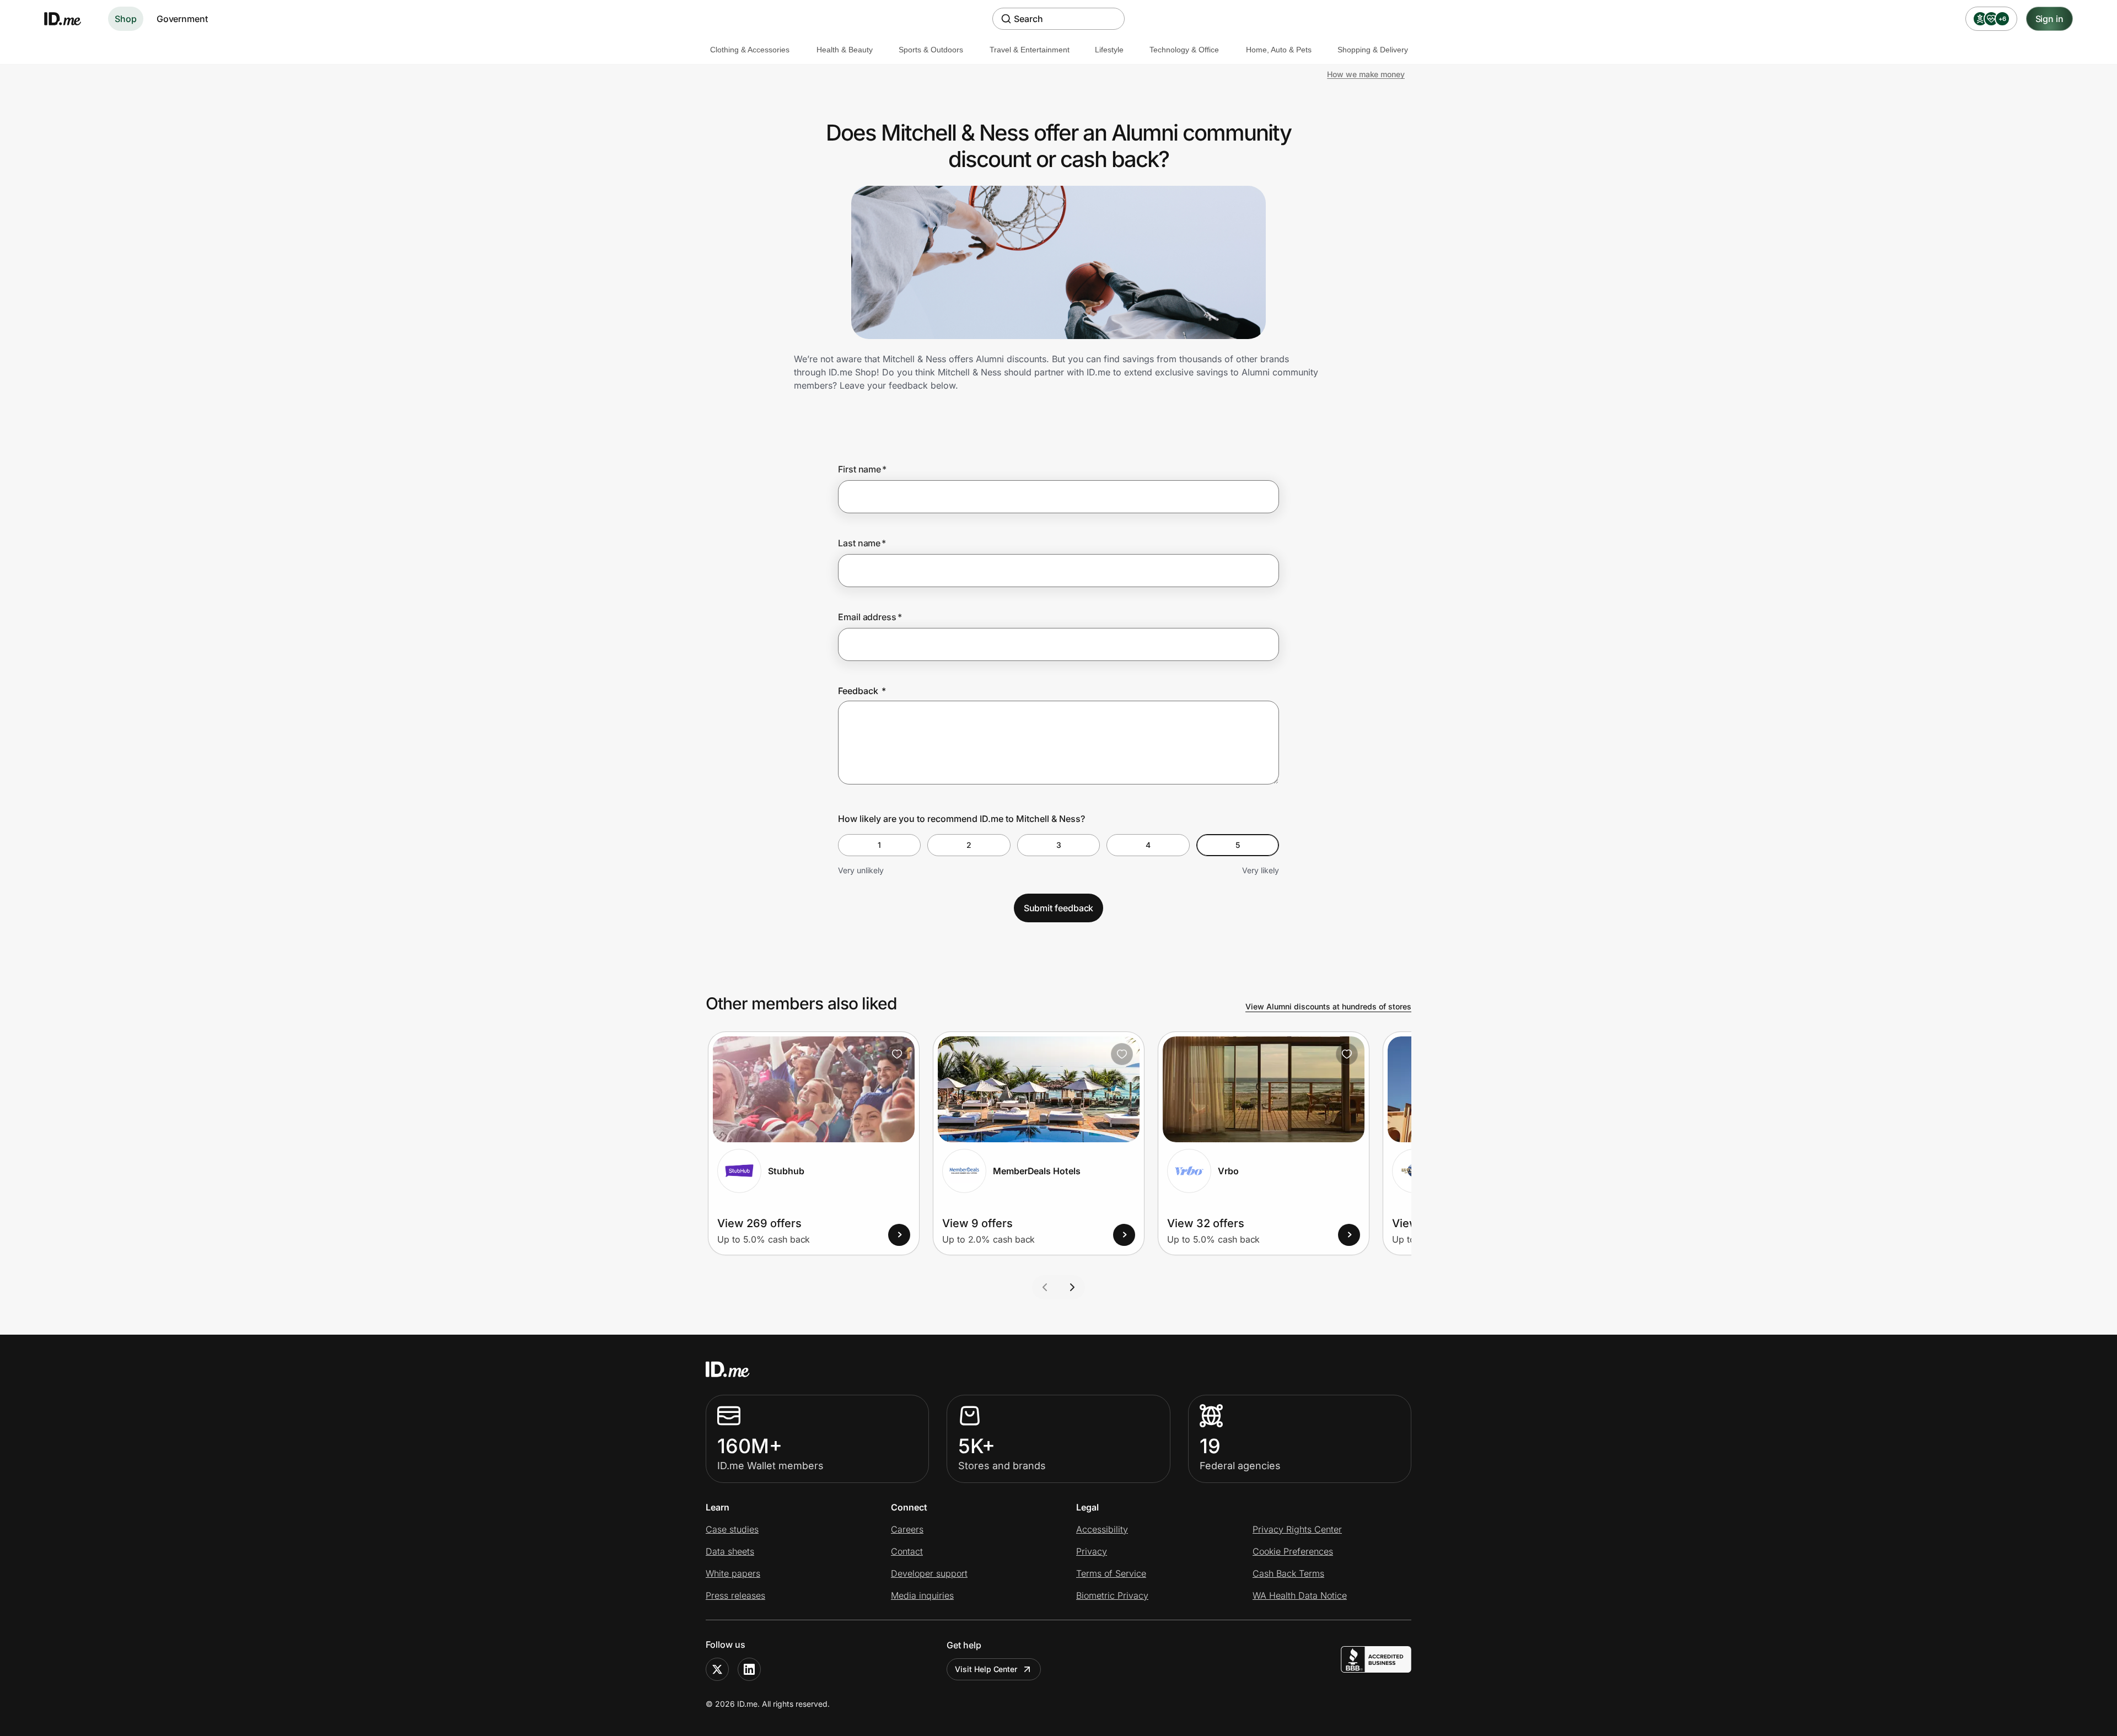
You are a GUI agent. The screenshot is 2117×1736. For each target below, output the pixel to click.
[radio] (879, 845)
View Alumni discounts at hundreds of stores (1328, 1006)
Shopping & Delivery (1373, 50)
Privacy (1092, 1551)
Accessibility (1102, 1529)
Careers (907, 1529)
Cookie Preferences (1293, 1551)
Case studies (732, 1529)
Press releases (735, 1595)
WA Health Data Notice (1300, 1595)
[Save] (897, 1054)
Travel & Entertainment (1030, 50)
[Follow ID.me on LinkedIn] (749, 1669)
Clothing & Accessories (750, 50)
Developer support (929, 1573)
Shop (126, 19)
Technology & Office (1184, 50)
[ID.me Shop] (69, 19)
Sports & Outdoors (931, 50)
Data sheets (730, 1551)
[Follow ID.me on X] (717, 1669)
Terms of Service (1111, 1573)
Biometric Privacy (1112, 1595)
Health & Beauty (845, 50)
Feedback (862, 691)
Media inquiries (922, 1595)
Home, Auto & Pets (1279, 50)
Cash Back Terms (1288, 1573)
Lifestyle (1109, 50)
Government (182, 19)
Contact (907, 1551)
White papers (733, 1573)
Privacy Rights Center (1297, 1529)
